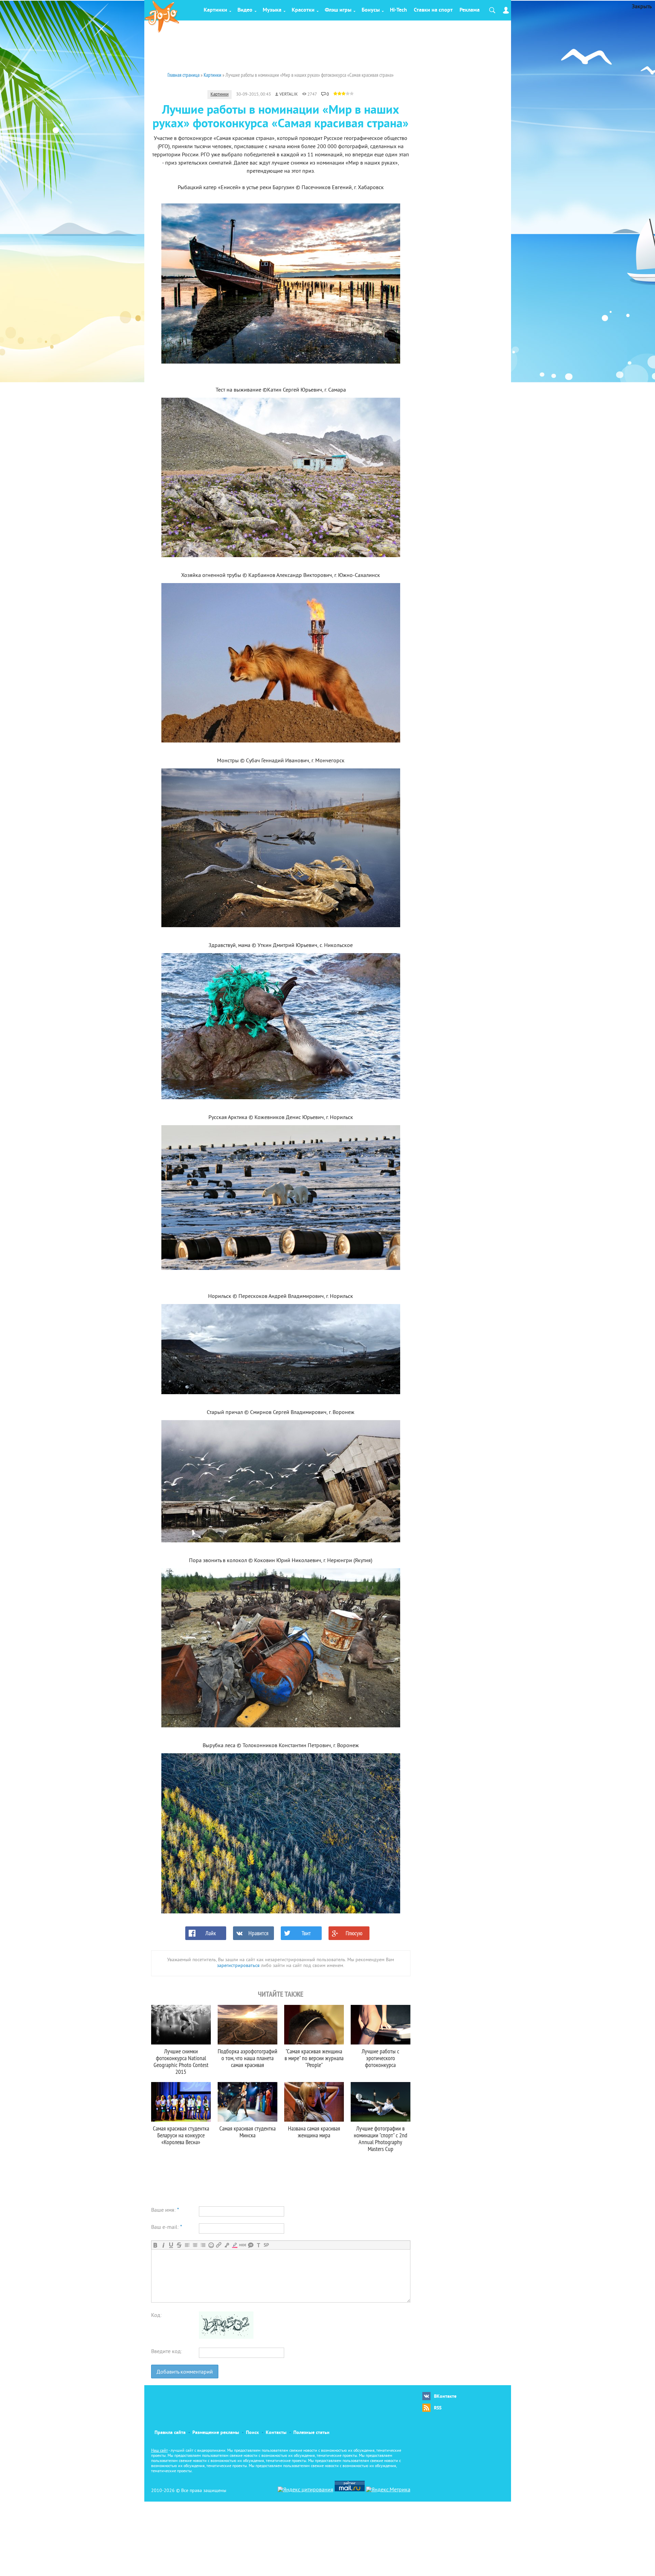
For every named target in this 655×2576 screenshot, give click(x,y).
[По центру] (195, 2245)
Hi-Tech (398, 10)
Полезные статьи (311, 2433)
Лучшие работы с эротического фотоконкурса (380, 2058)
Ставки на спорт (433, 10)
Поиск (252, 2433)
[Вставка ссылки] (219, 2245)
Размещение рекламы (216, 2433)
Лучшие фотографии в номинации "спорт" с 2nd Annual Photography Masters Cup (381, 2139)
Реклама (470, 10)
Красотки (303, 10)
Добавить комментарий (185, 2372)
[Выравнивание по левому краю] (187, 2245)
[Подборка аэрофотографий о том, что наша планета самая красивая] (248, 2025)
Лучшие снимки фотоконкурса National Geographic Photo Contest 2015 (181, 2061)
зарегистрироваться (238, 1966)
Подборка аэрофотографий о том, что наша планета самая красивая (248, 2058)
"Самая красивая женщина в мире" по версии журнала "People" (314, 2058)
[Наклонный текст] (163, 2245)
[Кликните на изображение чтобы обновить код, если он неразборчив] (226, 2337)
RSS (438, 2408)
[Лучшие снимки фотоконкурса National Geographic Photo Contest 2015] (181, 2025)
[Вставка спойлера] (266, 2245)
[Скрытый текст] (243, 2245)
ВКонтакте (445, 2397)
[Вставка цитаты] (251, 2245)
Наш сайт (159, 2451)
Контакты (276, 2433)
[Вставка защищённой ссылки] (227, 2245)
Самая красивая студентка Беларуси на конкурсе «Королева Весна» (181, 2135)
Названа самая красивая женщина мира (314, 2132)
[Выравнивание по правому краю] (203, 2245)
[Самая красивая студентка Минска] (248, 2102)
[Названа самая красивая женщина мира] (314, 2102)
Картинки (215, 10)
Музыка (272, 10)
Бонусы (371, 10)
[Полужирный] (155, 2245)
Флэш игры (338, 10)
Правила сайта (170, 2433)
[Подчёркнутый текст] (171, 2245)
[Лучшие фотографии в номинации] (381, 2102)
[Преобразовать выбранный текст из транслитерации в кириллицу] (258, 2245)
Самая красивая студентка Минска (248, 2132)
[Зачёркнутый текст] (179, 2245)
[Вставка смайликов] (211, 2245)
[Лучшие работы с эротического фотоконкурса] (381, 2025)
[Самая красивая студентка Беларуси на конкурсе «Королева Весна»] (181, 2102)
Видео (245, 10)
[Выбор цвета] (235, 2245)
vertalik (289, 95)
